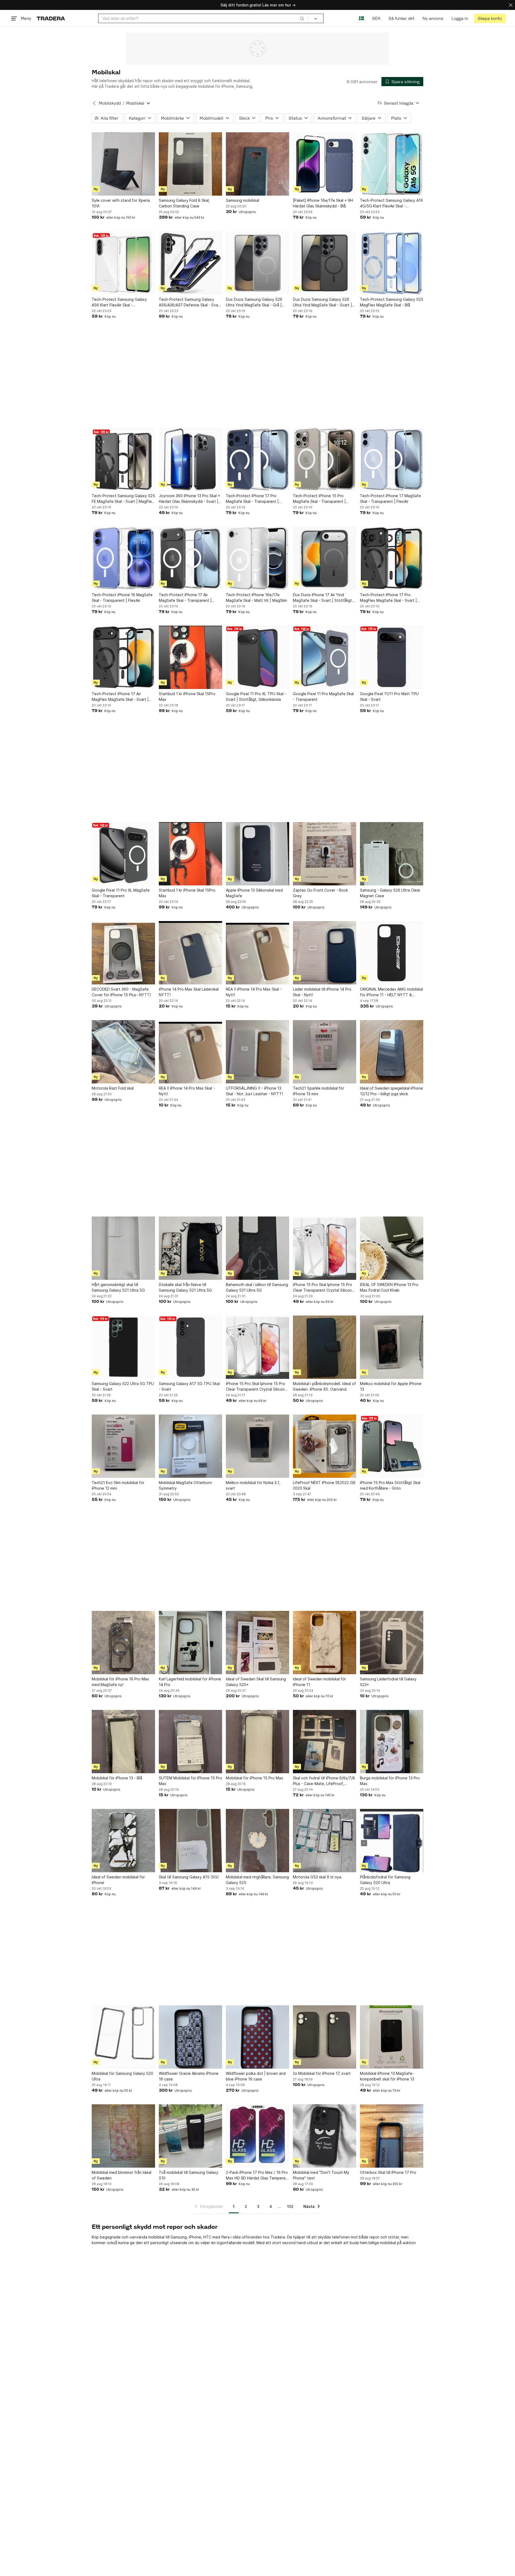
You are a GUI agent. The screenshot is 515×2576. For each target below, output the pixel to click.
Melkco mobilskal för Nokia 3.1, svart (253, 1485)
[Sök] (302, 18)
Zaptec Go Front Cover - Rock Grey (320, 893)
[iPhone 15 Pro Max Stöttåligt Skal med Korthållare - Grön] (392, 1446)
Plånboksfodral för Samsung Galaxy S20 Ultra (385, 1880)
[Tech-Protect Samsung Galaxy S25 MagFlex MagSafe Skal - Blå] (392, 263)
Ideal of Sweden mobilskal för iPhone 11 (319, 1682)
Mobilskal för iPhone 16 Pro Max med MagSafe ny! (120, 1682)
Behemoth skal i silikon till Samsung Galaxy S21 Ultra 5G (257, 1287)
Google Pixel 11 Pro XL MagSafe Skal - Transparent (121, 893)
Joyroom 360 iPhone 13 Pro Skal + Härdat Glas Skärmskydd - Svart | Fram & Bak (190, 499)
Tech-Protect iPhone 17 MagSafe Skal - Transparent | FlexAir (390, 499)
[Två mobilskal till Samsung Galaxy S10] (190, 2136)
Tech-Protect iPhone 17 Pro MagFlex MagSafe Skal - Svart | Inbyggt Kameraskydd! (388, 598)
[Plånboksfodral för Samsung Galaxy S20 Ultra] (392, 1841)
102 (290, 2206)
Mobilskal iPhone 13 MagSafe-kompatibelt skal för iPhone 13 (387, 2076)
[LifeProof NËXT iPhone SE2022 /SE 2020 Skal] (325, 1446)
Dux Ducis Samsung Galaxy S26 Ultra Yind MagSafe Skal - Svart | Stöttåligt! (322, 302)
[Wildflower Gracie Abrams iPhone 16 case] (190, 2037)
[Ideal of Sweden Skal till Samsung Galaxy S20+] (257, 1643)
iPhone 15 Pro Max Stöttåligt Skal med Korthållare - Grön (390, 1485)
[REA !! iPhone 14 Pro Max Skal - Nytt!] (257, 953)
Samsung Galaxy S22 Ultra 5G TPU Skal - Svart (123, 1386)
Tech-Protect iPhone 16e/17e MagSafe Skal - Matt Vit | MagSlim (256, 598)
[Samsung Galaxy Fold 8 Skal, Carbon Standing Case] (190, 164)
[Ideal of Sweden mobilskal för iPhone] (123, 1841)
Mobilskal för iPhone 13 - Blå (117, 1778)
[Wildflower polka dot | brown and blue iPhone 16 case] (257, 2037)
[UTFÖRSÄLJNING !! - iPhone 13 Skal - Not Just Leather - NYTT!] (257, 1052)
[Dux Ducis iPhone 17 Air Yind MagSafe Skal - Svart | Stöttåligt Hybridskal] (325, 558)
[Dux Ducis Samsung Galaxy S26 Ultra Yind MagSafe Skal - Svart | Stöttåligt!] (325, 263)
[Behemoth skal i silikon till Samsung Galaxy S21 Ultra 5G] (257, 1248)
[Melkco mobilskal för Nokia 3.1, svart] (257, 1446)
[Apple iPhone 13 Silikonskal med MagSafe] (257, 854)
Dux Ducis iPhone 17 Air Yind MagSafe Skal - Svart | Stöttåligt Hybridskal (322, 598)
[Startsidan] (51, 18)
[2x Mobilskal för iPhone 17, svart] (325, 2037)
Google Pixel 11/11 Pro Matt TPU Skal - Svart (389, 697)
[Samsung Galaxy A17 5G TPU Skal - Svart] (190, 1347)
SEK (376, 18)
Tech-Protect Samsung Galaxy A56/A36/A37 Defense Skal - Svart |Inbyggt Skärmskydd (190, 302)
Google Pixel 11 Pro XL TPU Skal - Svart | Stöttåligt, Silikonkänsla (256, 697)
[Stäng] (511, 5)
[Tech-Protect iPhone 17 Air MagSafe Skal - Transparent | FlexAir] (190, 558)
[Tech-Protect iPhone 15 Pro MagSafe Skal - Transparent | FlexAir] (325, 459)
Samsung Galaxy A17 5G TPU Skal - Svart (189, 1386)
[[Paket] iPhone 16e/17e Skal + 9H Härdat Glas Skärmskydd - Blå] (325, 164)
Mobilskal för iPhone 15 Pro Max (255, 1778)
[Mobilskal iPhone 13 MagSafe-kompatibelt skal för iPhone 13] (392, 2037)
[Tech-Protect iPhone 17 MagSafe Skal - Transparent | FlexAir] (392, 459)
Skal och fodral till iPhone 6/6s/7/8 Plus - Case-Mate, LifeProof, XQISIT (324, 1781)
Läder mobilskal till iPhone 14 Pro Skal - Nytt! (322, 992)
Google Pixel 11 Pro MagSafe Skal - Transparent (323, 697)
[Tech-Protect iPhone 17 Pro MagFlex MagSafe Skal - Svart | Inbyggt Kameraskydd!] (392, 558)
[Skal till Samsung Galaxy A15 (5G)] (190, 1841)
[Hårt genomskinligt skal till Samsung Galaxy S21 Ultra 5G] (123, 1248)
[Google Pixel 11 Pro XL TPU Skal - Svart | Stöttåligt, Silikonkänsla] (257, 657)
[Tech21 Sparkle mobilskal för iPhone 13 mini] (325, 1052)
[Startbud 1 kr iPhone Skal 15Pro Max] (190, 657)
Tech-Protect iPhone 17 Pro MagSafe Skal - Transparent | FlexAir (252, 499)
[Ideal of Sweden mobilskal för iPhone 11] (325, 1643)
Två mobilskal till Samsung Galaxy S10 (189, 2175)
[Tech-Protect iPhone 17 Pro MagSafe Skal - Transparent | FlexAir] (257, 459)
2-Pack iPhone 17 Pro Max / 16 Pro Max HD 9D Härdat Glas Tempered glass (257, 2175)
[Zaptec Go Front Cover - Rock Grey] (325, 854)
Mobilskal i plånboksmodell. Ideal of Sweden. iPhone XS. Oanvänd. (324, 1386)
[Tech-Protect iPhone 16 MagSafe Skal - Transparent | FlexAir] (123, 558)
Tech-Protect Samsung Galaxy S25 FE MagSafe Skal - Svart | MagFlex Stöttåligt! (123, 499)
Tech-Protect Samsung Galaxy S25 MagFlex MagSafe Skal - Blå (392, 302)
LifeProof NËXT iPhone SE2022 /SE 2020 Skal (324, 1485)
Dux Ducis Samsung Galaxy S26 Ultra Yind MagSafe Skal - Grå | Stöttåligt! (254, 302)
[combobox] (203, 18)
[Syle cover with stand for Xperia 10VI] (123, 164)
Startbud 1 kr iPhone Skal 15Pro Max (187, 697)
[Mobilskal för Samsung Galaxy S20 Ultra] (123, 2037)
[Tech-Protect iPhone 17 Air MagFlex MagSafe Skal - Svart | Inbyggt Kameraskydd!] (123, 657)
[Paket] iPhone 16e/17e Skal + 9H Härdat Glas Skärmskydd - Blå (323, 203)
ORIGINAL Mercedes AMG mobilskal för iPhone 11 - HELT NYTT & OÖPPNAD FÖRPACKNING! (391, 992)
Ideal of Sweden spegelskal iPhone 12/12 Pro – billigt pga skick (391, 1091)
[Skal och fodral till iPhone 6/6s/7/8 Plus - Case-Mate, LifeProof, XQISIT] (325, 1742)
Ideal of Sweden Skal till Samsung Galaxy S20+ (256, 1682)
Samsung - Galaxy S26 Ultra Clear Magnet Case (390, 893)
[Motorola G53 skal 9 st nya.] (325, 1841)
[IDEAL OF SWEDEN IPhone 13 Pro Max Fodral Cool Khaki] (392, 1248)
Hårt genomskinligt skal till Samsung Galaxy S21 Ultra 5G (118, 1287)
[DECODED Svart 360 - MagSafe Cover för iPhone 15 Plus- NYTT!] (123, 953)
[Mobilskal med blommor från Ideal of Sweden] (123, 2136)
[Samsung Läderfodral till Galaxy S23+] (392, 1643)
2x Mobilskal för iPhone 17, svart (322, 2073)
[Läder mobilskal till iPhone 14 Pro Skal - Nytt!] (325, 953)
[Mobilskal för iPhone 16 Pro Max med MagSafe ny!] (123, 1643)
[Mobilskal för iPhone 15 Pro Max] (257, 1742)
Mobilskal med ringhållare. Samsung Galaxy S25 (257, 1880)
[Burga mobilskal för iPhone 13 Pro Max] (392, 1742)
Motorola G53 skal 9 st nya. (318, 1877)
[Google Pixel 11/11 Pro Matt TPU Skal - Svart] (392, 657)
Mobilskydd (110, 103)
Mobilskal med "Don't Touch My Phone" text (321, 2175)
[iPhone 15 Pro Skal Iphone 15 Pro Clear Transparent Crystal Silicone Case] (325, 1248)
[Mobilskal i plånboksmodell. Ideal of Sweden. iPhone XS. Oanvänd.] (325, 1347)
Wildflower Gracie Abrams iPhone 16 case (189, 2076)
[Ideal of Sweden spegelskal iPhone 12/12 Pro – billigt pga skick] (392, 1052)
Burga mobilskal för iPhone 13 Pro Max (390, 1781)
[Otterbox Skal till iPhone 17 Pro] (392, 2136)
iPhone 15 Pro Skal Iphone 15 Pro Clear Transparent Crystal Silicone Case (323, 1288)
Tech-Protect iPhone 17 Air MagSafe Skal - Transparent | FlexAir (185, 598)
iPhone (195, 2237)
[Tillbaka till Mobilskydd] (94, 103)
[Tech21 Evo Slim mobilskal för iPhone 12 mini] (123, 1446)
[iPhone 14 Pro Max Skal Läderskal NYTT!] (190, 953)
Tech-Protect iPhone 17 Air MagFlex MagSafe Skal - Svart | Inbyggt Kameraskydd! (120, 697)
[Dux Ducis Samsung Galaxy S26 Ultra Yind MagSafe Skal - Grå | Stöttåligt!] (257, 263)
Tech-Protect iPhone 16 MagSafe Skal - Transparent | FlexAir (122, 598)
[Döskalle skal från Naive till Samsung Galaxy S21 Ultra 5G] (190, 1248)
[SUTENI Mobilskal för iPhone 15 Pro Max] (190, 1742)
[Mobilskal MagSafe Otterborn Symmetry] (190, 1446)
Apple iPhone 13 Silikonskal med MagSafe (254, 893)
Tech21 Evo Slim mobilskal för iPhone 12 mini (118, 1485)
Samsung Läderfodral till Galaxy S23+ (388, 1682)
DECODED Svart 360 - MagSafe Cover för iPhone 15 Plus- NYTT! (121, 992)
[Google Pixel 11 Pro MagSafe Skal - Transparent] (325, 657)
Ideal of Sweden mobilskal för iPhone (118, 1880)
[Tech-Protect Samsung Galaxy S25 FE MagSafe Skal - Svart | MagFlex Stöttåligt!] (123, 459)
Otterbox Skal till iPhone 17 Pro (388, 2172)
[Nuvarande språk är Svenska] (361, 18)
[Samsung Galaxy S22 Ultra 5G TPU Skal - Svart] (123, 1347)
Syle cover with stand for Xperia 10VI (121, 203)
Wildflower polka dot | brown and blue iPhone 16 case (256, 2076)
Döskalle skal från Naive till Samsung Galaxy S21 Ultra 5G (185, 1287)
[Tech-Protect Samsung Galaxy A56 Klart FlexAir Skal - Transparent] (123, 263)
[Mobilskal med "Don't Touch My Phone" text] (325, 2136)
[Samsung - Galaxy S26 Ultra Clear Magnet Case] (392, 854)
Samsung (179, 2237)
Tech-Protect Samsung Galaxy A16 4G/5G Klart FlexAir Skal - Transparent (391, 203)
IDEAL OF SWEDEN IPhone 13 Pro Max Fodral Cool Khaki (389, 1287)
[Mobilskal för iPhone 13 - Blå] (123, 1742)
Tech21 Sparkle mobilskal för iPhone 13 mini (319, 1091)
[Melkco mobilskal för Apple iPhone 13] (392, 1347)
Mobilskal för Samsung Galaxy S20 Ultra (122, 2076)
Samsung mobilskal (242, 200)
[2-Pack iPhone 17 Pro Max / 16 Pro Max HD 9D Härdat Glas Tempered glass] (257, 2136)
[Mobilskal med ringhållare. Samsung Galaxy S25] (257, 1841)
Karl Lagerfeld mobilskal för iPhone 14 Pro (190, 1682)
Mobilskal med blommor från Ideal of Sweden (122, 2175)
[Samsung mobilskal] (257, 164)
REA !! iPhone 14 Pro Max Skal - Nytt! (254, 992)
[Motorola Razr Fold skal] (123, 1052)
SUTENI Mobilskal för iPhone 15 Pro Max (190, 1781)
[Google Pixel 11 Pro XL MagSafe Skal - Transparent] (123, 854)
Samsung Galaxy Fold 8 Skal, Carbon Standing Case (184, 203)
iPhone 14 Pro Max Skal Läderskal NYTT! (189, 992)
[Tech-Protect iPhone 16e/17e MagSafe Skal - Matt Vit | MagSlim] (257, 558)
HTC (207, 2237)
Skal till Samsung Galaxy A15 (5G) (189, 1877)
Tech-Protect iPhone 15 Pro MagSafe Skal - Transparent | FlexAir (319, 499)
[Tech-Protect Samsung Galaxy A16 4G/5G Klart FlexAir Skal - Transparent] (392, 164)
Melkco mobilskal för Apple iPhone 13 (391, 1386)
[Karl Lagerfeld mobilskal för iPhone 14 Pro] (190, 1643)
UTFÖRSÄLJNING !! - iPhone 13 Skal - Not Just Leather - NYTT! (254, 1091)
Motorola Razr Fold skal (113, 1088)
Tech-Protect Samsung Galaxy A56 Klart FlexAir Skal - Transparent (119, 302)
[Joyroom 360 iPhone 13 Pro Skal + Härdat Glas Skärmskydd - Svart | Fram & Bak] (190, 459)
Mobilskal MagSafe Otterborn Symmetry (185, 1485)
